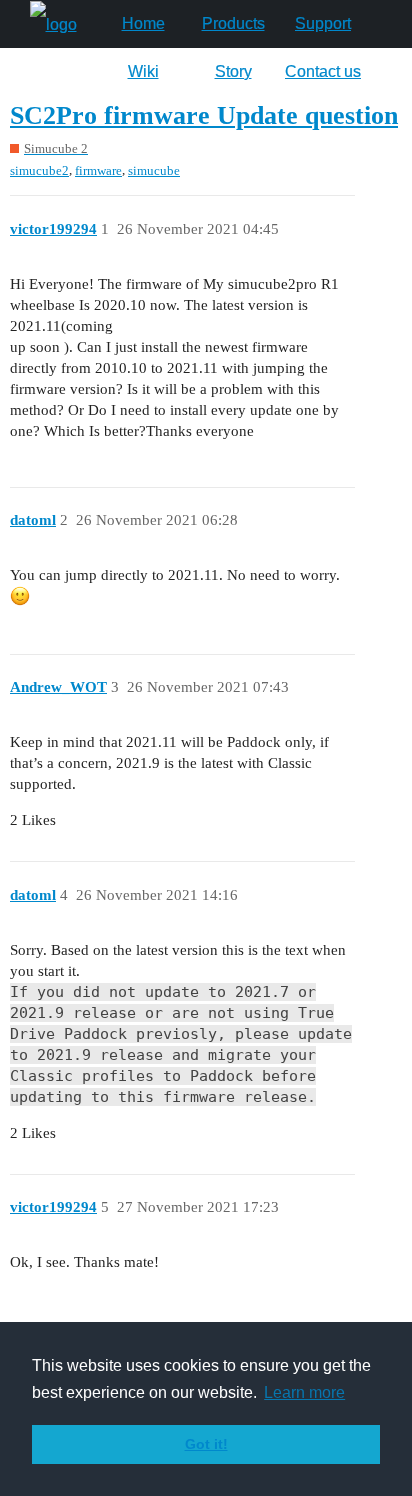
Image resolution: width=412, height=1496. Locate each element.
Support (323, 23)
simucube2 (39, 170)
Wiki (143, 71)
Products (233, 23)
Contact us (323, 71)
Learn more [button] (304, 1392)
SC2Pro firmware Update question (204, 115)
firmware (98, 170)
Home (143, 23)
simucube (154, 170)
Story (233, 71)
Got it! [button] (206, 1444)
